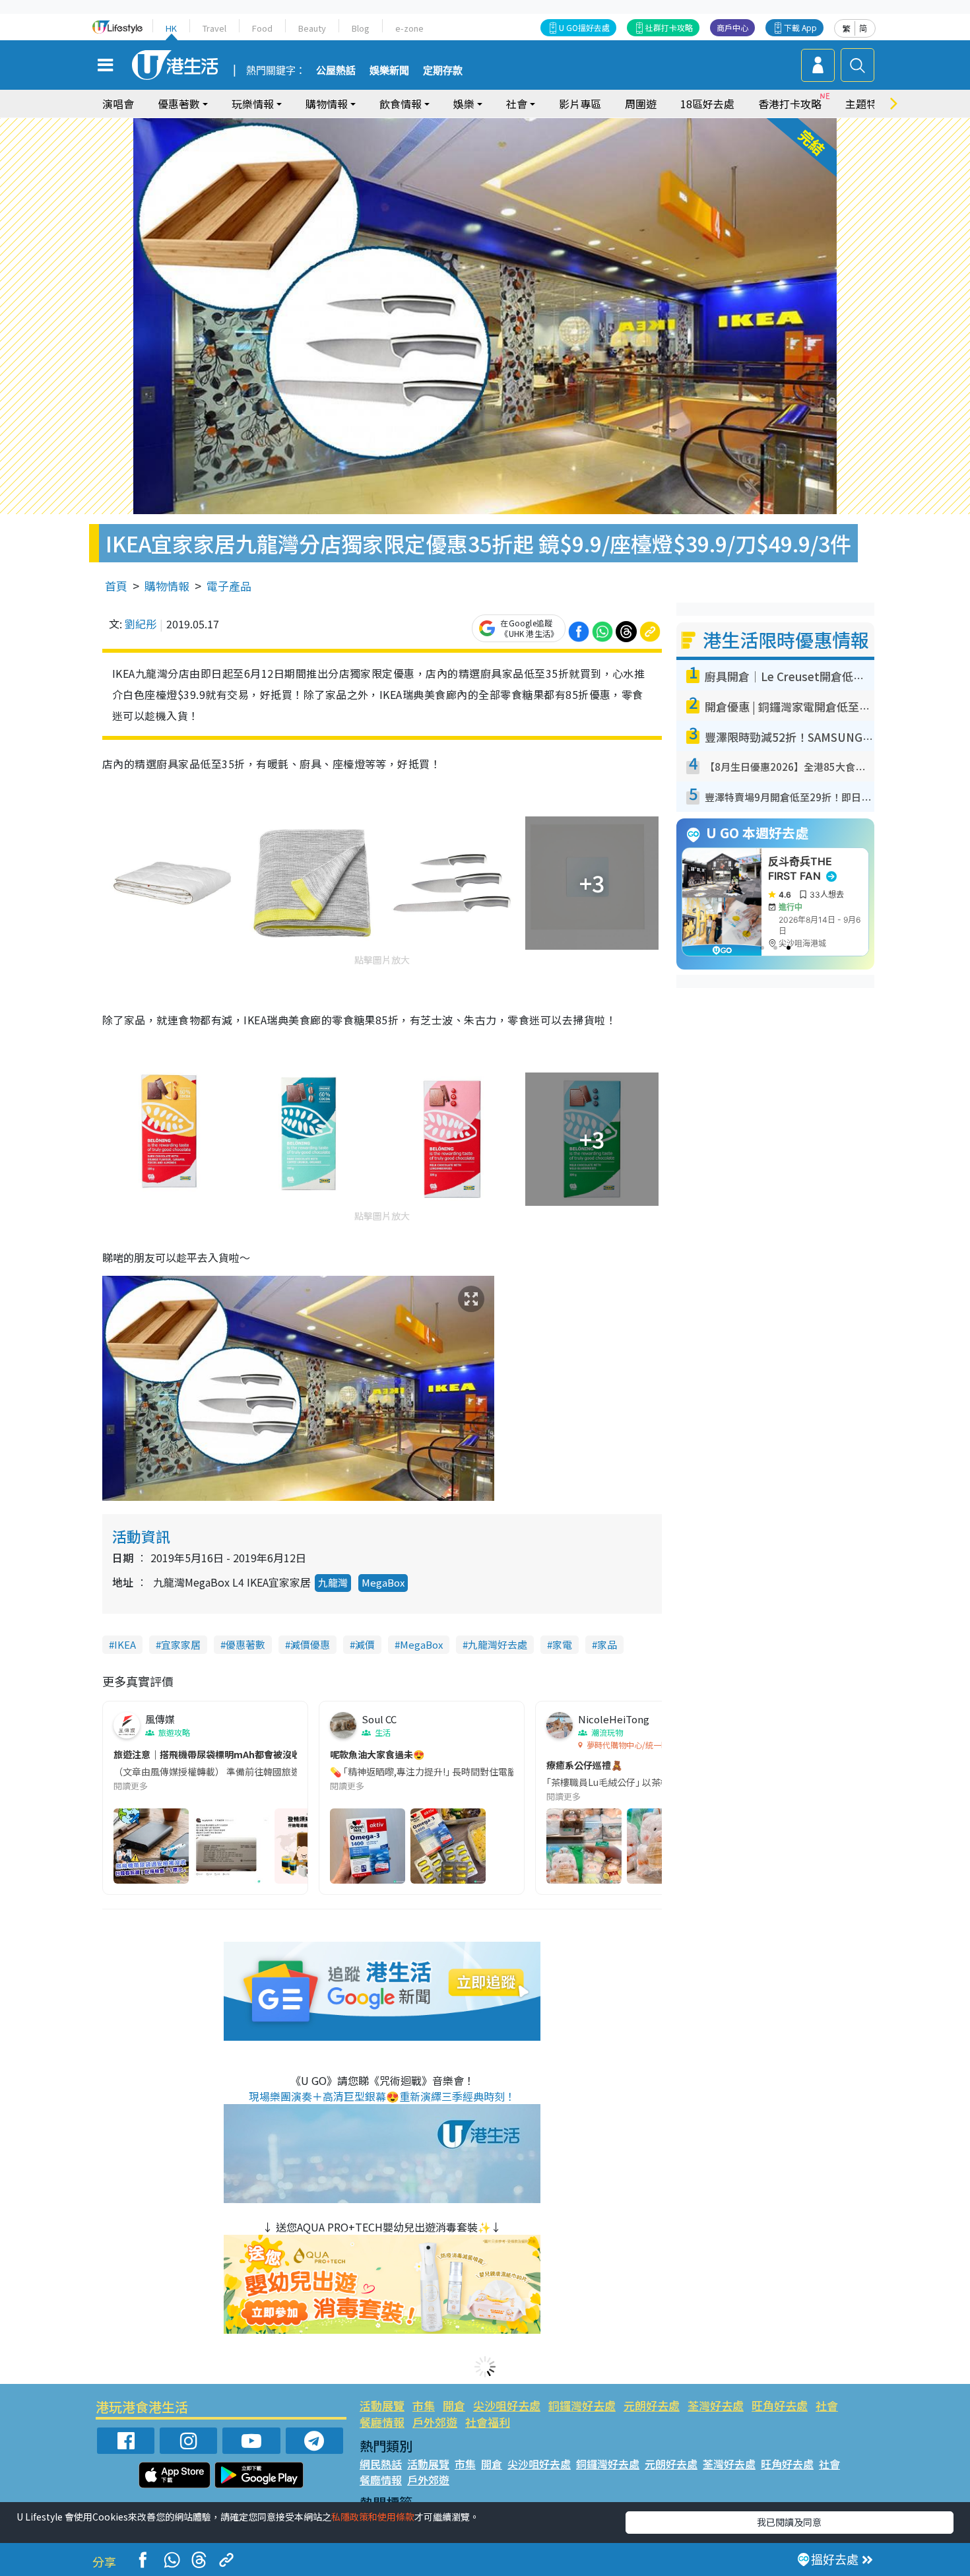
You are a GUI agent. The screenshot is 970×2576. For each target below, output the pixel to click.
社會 (827, 2405)
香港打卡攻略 (790, 104)
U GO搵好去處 (584, 27)
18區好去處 (707, 104)
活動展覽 (382, 2405)
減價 (365, 1644)
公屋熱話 (336, 71)
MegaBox (383, 1582)
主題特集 (866, 104)
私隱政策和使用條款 (373, 2517)
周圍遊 (641, 104)
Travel (214, 28)
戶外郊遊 (435, 2422)
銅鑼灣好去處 (582, 2405)
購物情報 (167, 586)
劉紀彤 (141, 624)
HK (171, 28)
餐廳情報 (382, 2422)
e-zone (409, 28)
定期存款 (443, 71)
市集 (424, 2405)
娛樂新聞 (389, 71)
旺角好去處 (780, 2405)
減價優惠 (310, 1644)
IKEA (125, 1644)
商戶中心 (732, 27)
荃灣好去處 (716, 2405)
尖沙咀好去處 (507, 2405)
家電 (562, 1644)
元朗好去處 (652, 2405)
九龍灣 (333, 1582)
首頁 (116, 586)
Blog (361, 28)
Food (262, 28)
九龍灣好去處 (498, 1644)
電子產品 (229, 586)
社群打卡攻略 (669, 27)
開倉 (454, 2405)
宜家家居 (181, 1644)
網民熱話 (381, 2464)
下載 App (800, 27)
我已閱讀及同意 (789, 2522)
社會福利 (488, 2422)
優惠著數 (245, 1644)
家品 (607, 1644)
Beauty (312, 28)
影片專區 (580, 104)
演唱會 (118, 104)
